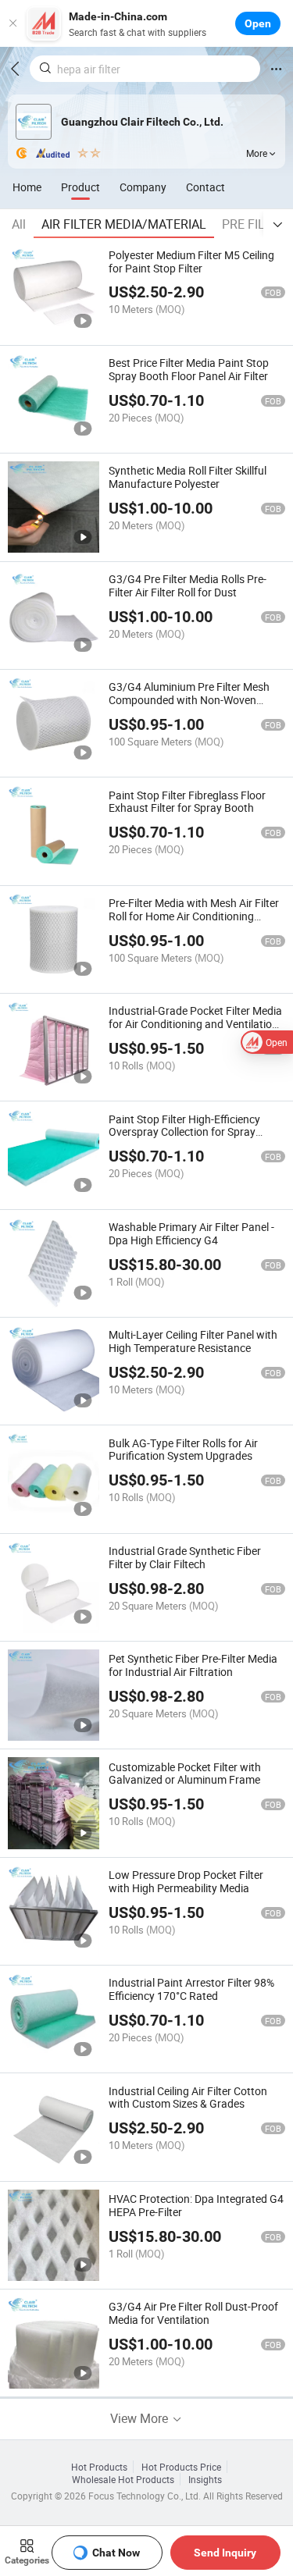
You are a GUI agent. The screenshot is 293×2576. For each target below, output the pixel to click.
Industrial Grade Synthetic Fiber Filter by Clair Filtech (185, 1557)
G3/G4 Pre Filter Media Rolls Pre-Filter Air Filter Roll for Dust (188, 585)
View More (141, 2418)
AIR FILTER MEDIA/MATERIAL (124, 224)
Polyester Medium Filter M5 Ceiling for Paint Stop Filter (191, 262)
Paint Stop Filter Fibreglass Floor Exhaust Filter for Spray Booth (187, 802)
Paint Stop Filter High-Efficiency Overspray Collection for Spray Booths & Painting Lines (184, 1132)
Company (143, 187)
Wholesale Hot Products (123, 2479)
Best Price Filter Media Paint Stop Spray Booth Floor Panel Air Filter (189, 369)
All (19, 224)
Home (27, 187)
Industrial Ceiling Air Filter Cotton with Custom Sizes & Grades (188, 2097)
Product (80, 187)
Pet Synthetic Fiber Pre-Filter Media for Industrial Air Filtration (193, 1665)
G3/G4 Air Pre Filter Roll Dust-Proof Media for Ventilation (193, 2313)
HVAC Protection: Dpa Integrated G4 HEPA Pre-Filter (196, 2205)
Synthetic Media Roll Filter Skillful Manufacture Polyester (188, 477)
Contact (205, 187)
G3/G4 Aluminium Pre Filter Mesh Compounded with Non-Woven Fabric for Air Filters (189, 700)
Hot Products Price (181, 2467)
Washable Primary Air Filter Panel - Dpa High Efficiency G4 (191, 1233)
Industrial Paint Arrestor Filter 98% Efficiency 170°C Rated (191, 1989)
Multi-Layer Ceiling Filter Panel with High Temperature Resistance (193, 1341)
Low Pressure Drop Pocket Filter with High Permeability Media (186, 1881)
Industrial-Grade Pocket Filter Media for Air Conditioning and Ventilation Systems (195, 1024)
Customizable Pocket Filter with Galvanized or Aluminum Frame (185, 1774)
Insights (205, 2479)
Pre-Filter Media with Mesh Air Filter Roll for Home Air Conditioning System (194, 916)
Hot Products (99, 2467)
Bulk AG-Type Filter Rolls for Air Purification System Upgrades (183, 1450)
